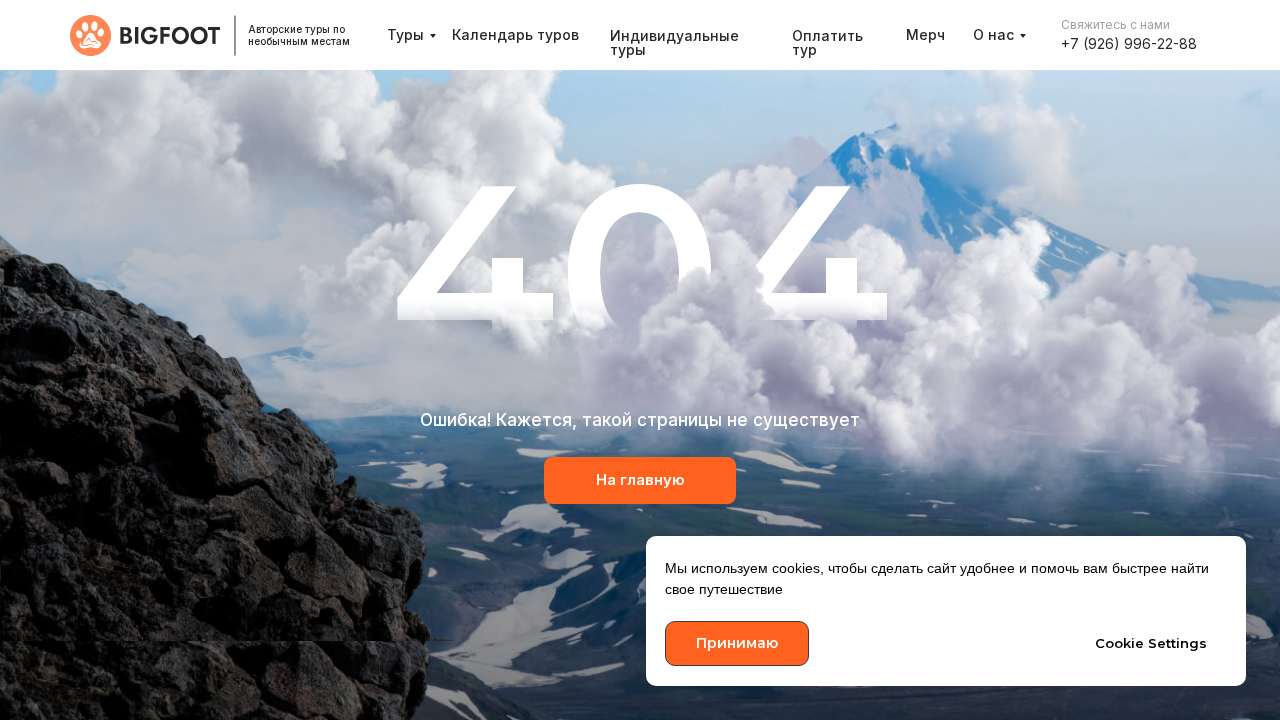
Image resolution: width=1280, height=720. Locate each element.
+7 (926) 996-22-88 (1129, 43)
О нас (993, 34)
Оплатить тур (827, 42)
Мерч (925, 34)
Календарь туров (515, 34)
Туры (405, 34)
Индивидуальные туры (674, 42)
